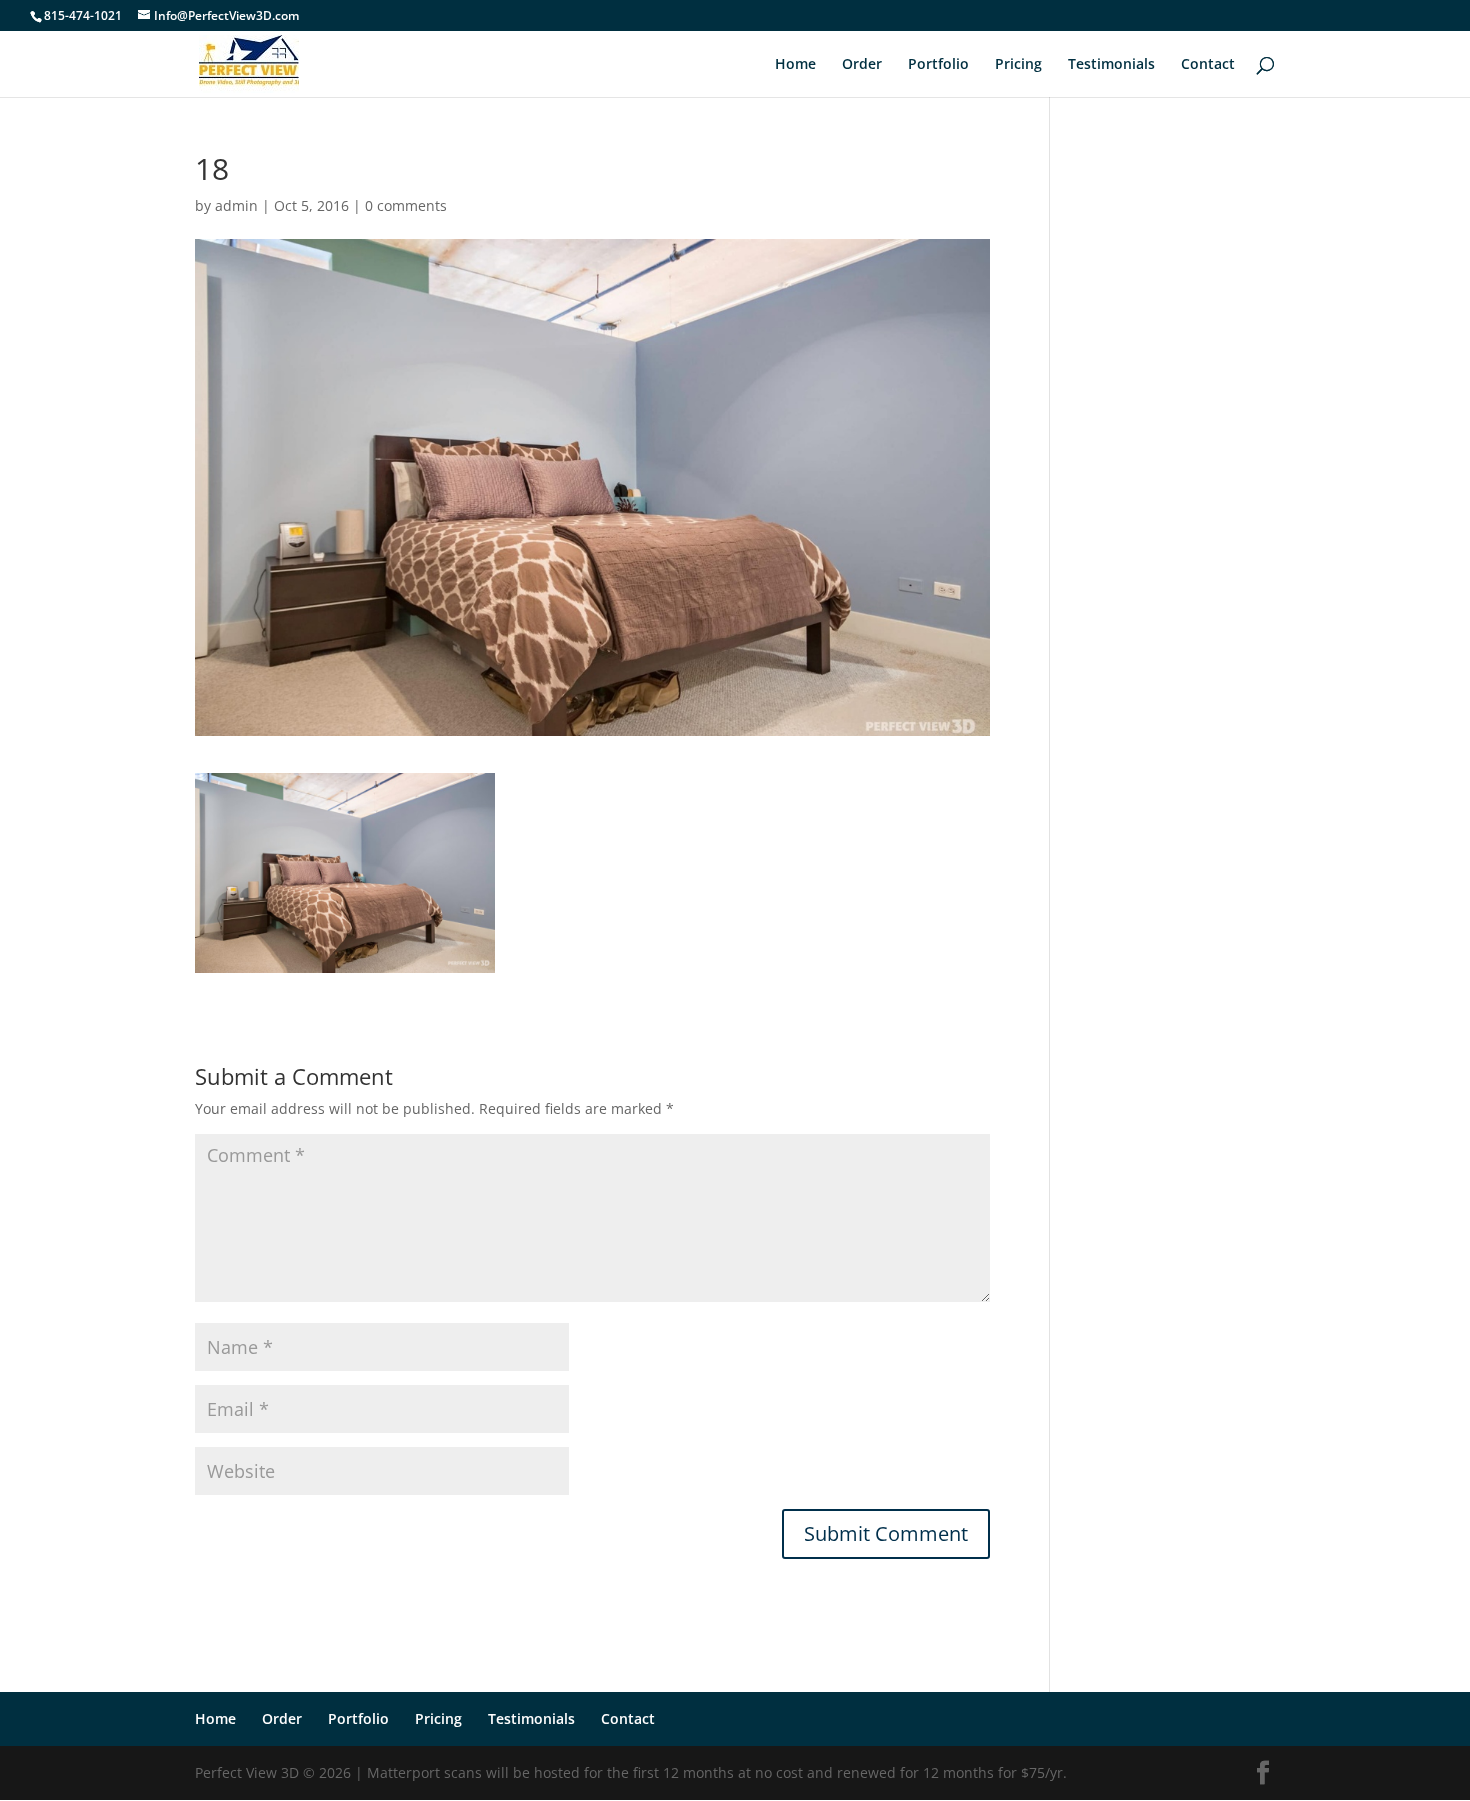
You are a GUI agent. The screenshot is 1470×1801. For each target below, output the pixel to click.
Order (862, 65)
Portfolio (938, 65)
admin (236, 205)
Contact (1208, 65)
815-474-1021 (83, 15)
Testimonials (1111, 65)
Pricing (1018, 65)
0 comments (406, 205)
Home (795, 65)
